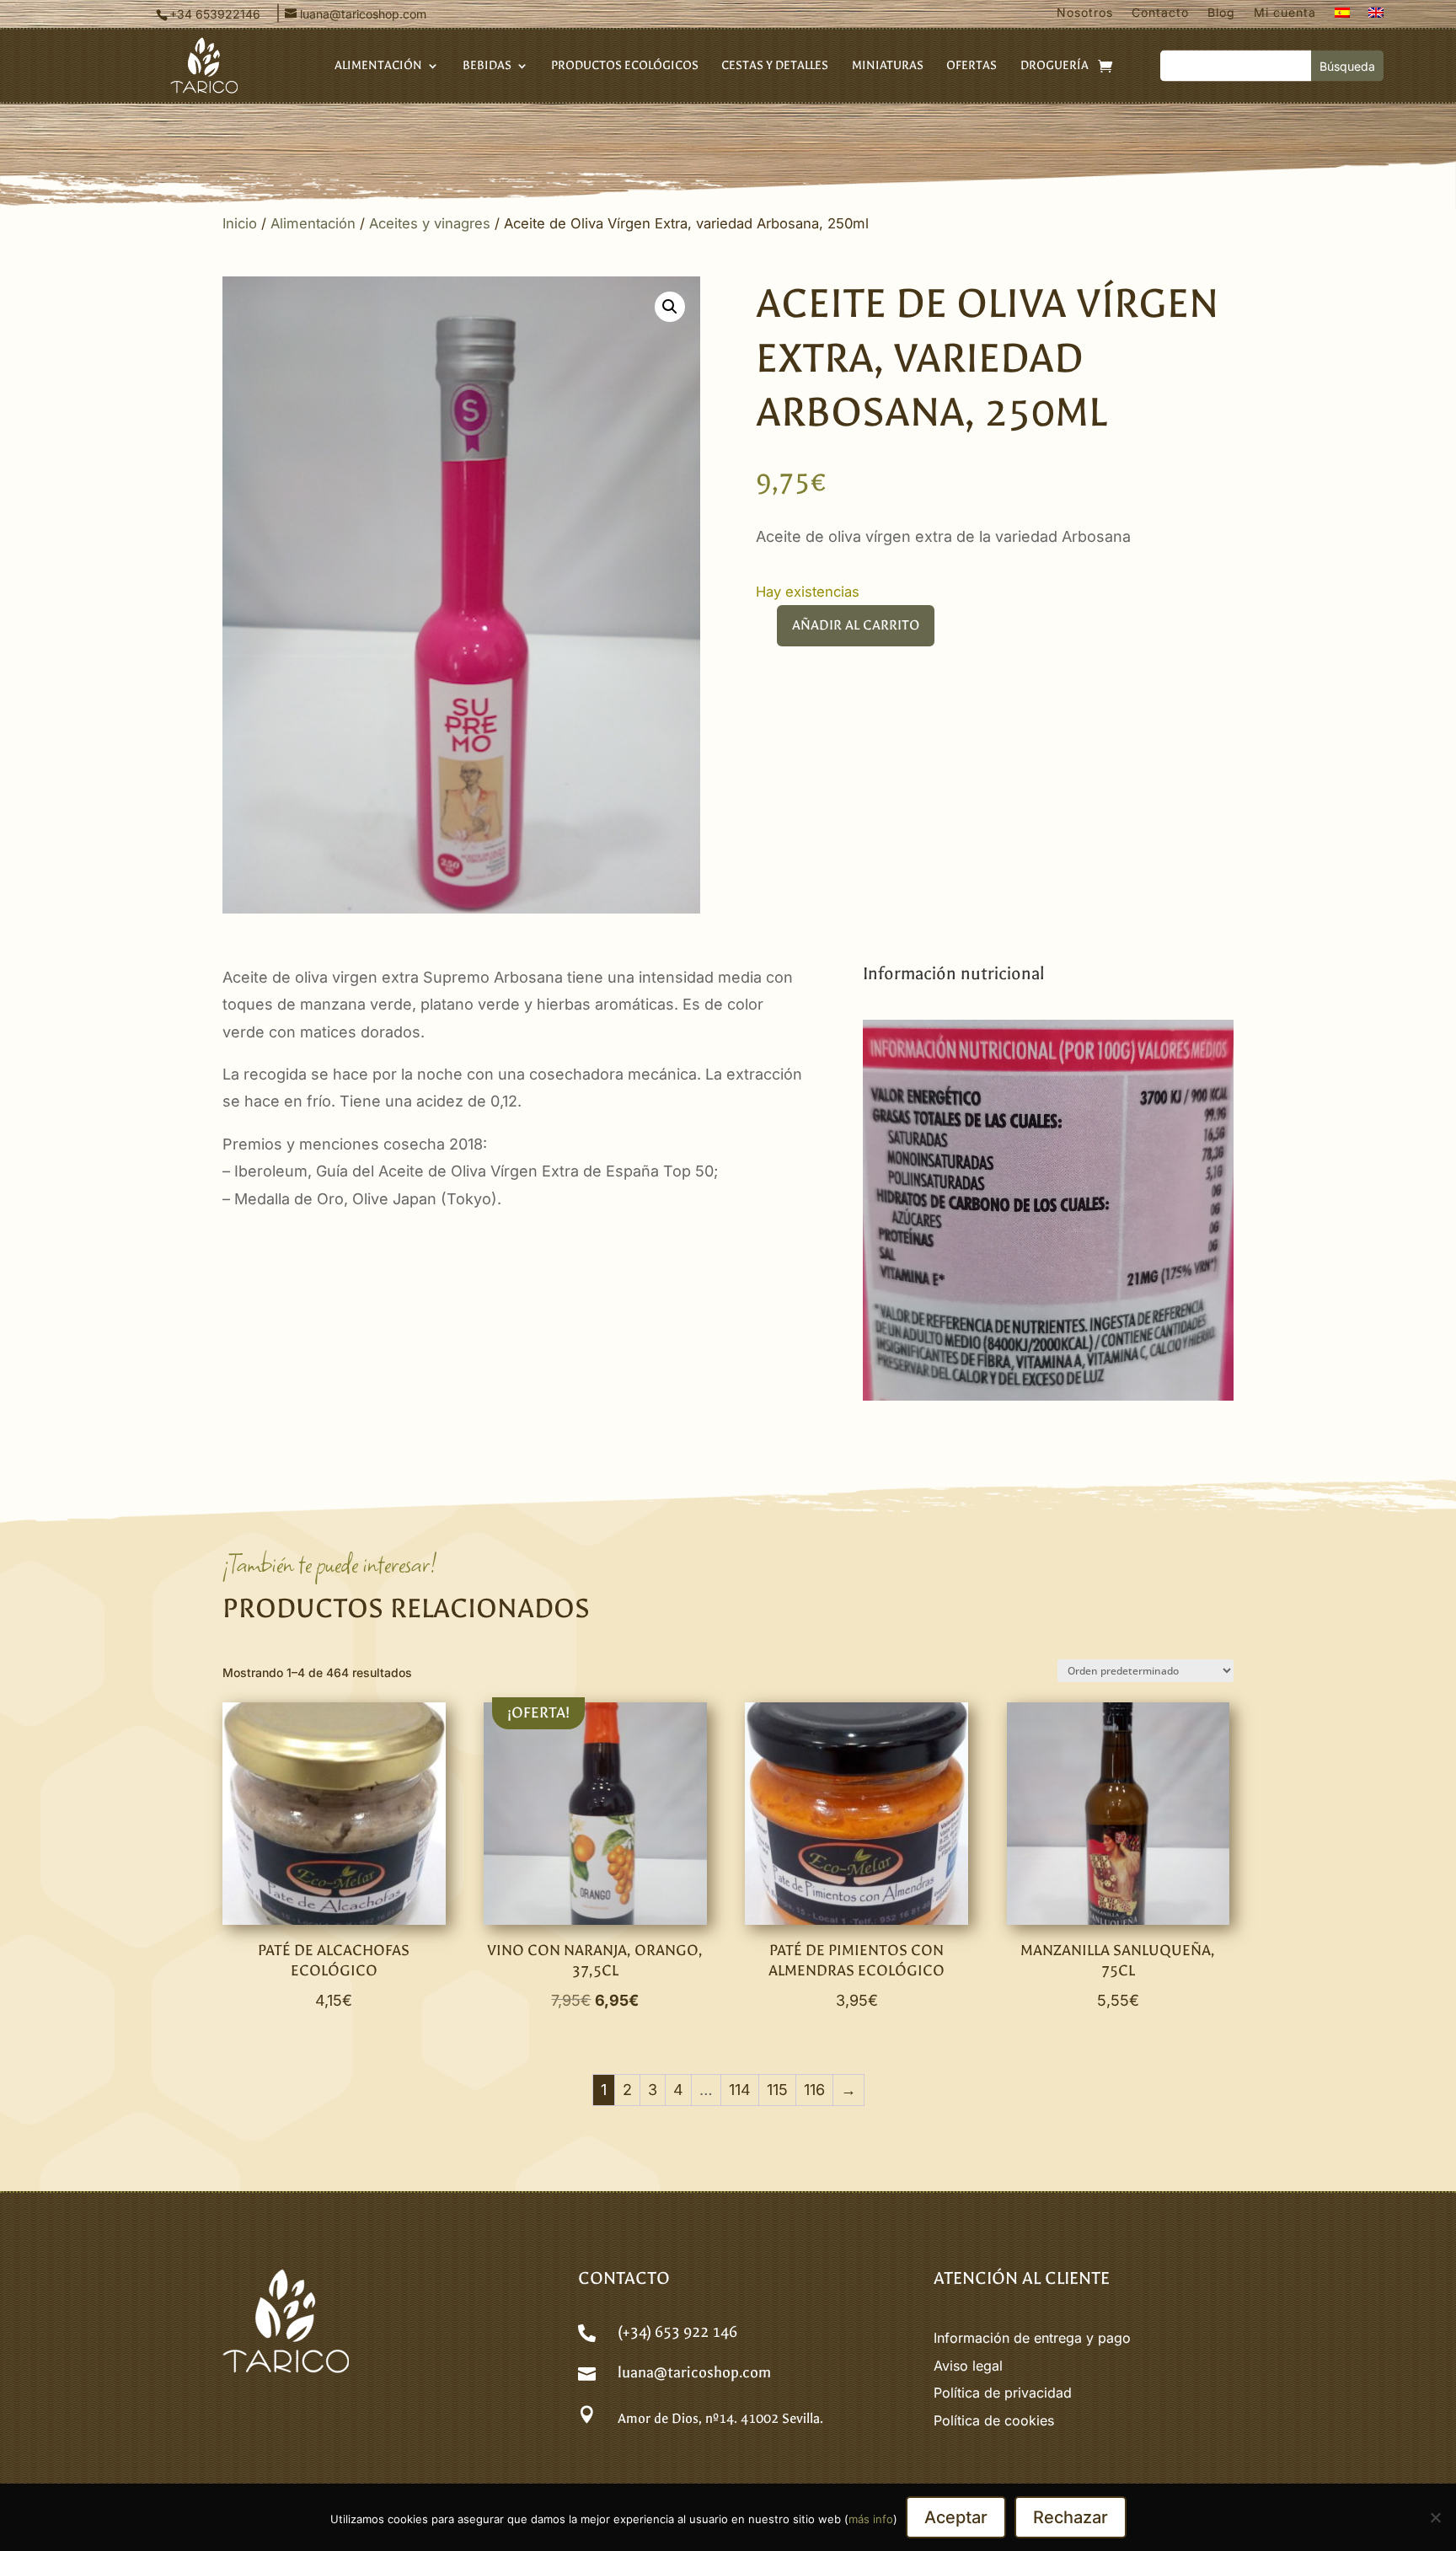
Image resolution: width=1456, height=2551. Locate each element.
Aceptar (956, 2517)
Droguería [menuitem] (1055, 66)
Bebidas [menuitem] (487, 66)
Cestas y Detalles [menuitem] (775, 66)
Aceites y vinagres (430, 223)
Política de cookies (994, 2420)
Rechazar (1071, 2517)
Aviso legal (968, 2366)
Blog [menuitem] (1221, 13)
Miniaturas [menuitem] (888, 66)
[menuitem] (1342, 16)
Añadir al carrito (856, 625)
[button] (670, 307)
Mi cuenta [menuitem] (1285, 13)
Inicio (240, 223)
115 (777, 2090)
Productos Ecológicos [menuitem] (625, 66)
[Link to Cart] (1105, 66)
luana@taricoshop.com (694, 2373)
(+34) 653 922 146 (677, 2332)
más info (871, 2519)
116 (814, 2090)
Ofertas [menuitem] (972, 66)
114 (740, 2090)
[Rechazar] (1435, 2517)
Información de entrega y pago (1032, 2338)
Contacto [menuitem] (1160, 13)
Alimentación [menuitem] (378, 66)
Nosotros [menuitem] (1085, 13)
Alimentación (313, 223)
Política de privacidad (1003, 2393)
